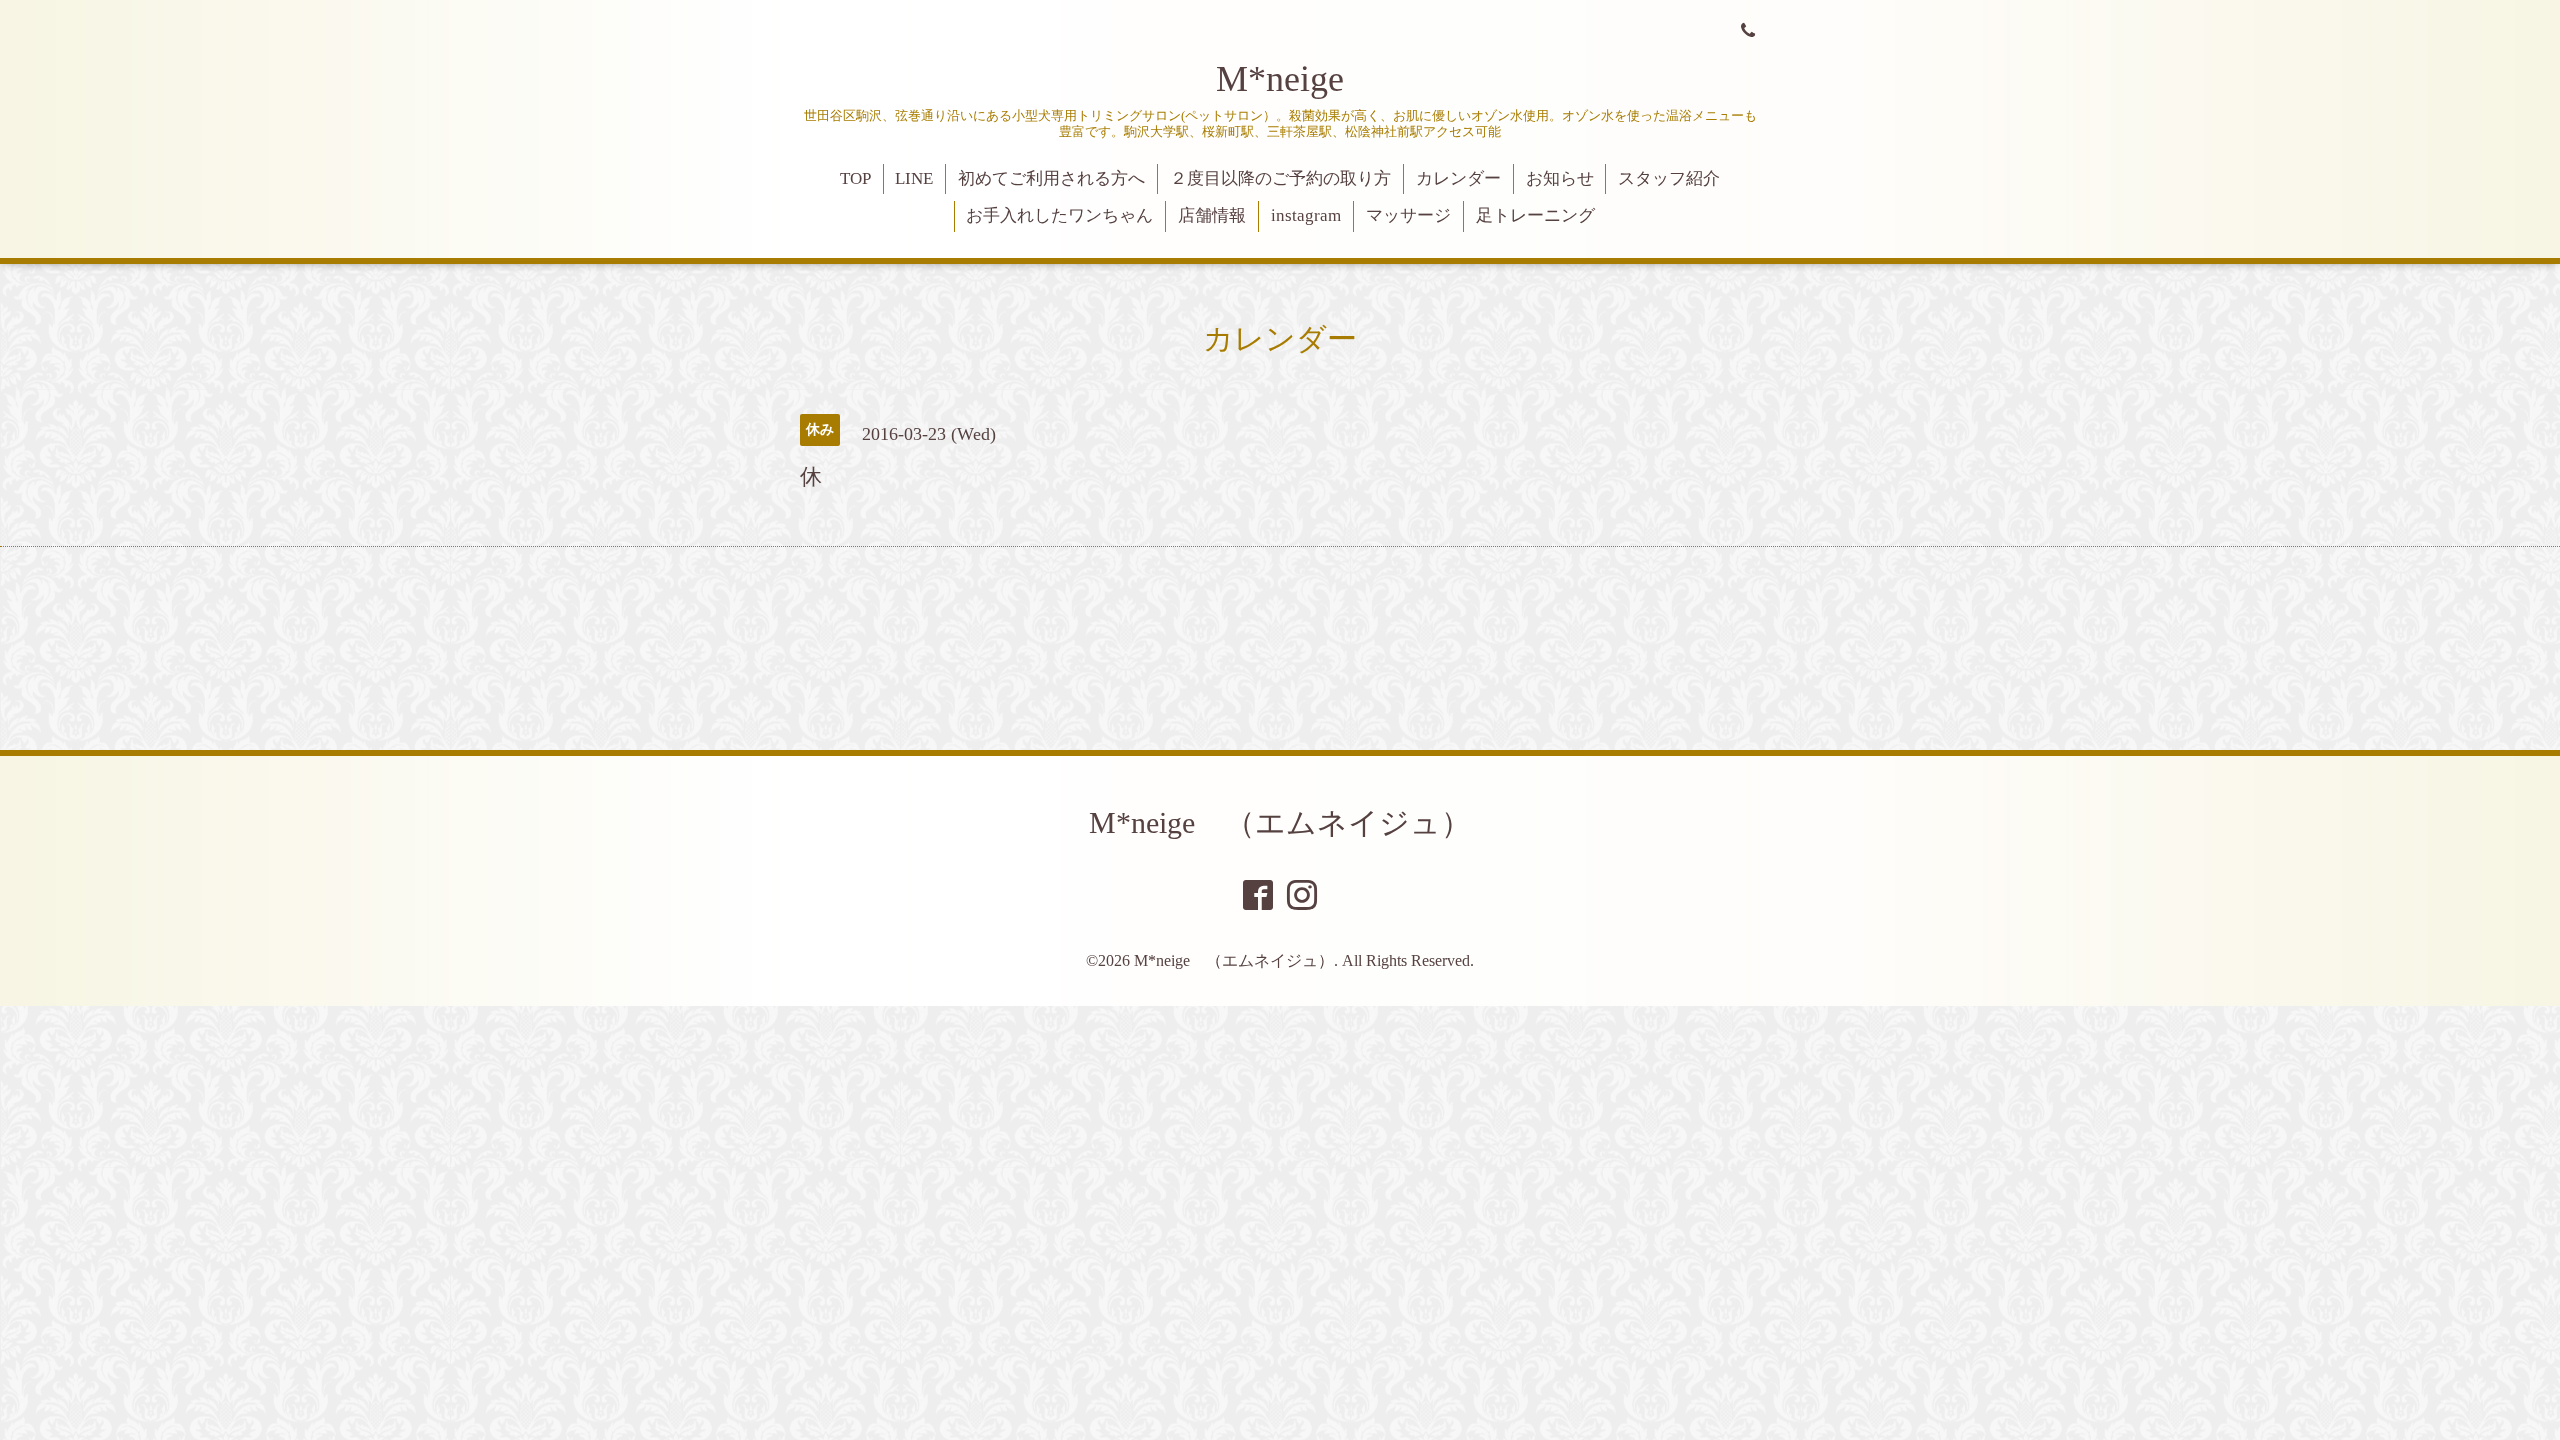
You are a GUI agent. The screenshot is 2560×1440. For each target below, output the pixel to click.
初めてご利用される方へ (1051, 178)
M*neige (1280, 79)
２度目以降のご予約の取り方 (1280, 178)
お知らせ (1560, 178)
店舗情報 (1212, 215)
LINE (914, 178)
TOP (855, 178)
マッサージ (1408, 215)
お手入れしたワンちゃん (1059, 215)
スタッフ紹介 (1669, 178)
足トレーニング (1535, 215)
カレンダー (1458, 178)
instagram (1306, 215)
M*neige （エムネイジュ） (1280, 822)
